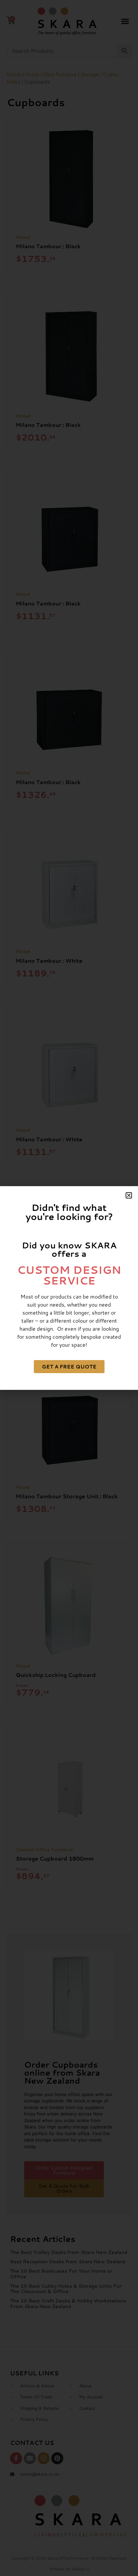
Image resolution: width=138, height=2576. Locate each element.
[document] (69, 1288)
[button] (129, 1195)
